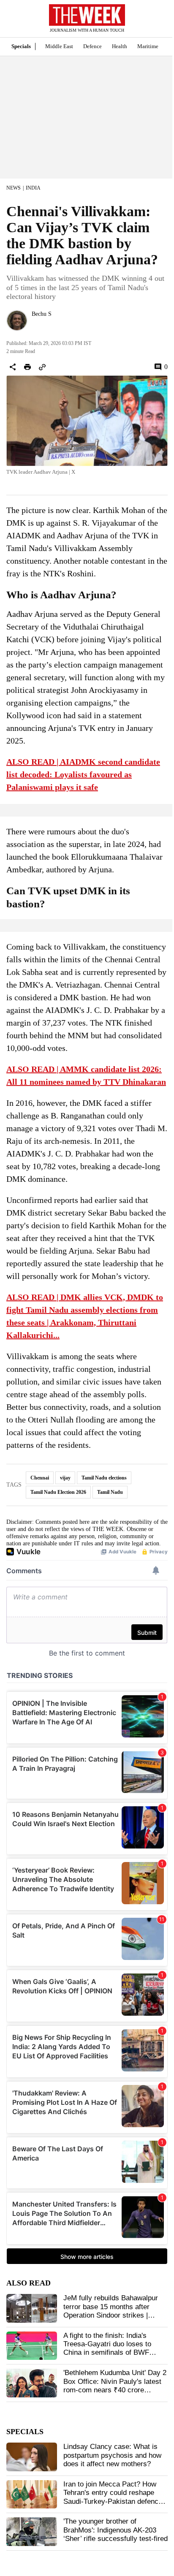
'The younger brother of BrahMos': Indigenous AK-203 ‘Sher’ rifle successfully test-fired (116, 2530)
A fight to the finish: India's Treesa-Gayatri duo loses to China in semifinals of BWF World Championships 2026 (107, 2348)
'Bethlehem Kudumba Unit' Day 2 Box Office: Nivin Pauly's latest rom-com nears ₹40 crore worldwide (115, 2386)
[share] (13, 367)
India (33, 188)
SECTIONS (13, 21)
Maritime (148, 46)
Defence (92, 46)
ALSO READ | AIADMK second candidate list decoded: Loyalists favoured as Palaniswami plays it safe (83, 774)
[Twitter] (35, 325)
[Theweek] (87, 15)
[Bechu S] (17, 320)
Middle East (59, 46)
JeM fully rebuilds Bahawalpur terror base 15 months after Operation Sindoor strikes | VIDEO (111, 2311)
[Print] (27, 367)
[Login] (155, 23)
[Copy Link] (42, 367)
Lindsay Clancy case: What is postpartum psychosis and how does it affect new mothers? (112, 2455)
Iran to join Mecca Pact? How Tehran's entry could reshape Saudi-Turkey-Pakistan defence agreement (113, 2497)
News (14, 188)
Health (120, 46)
